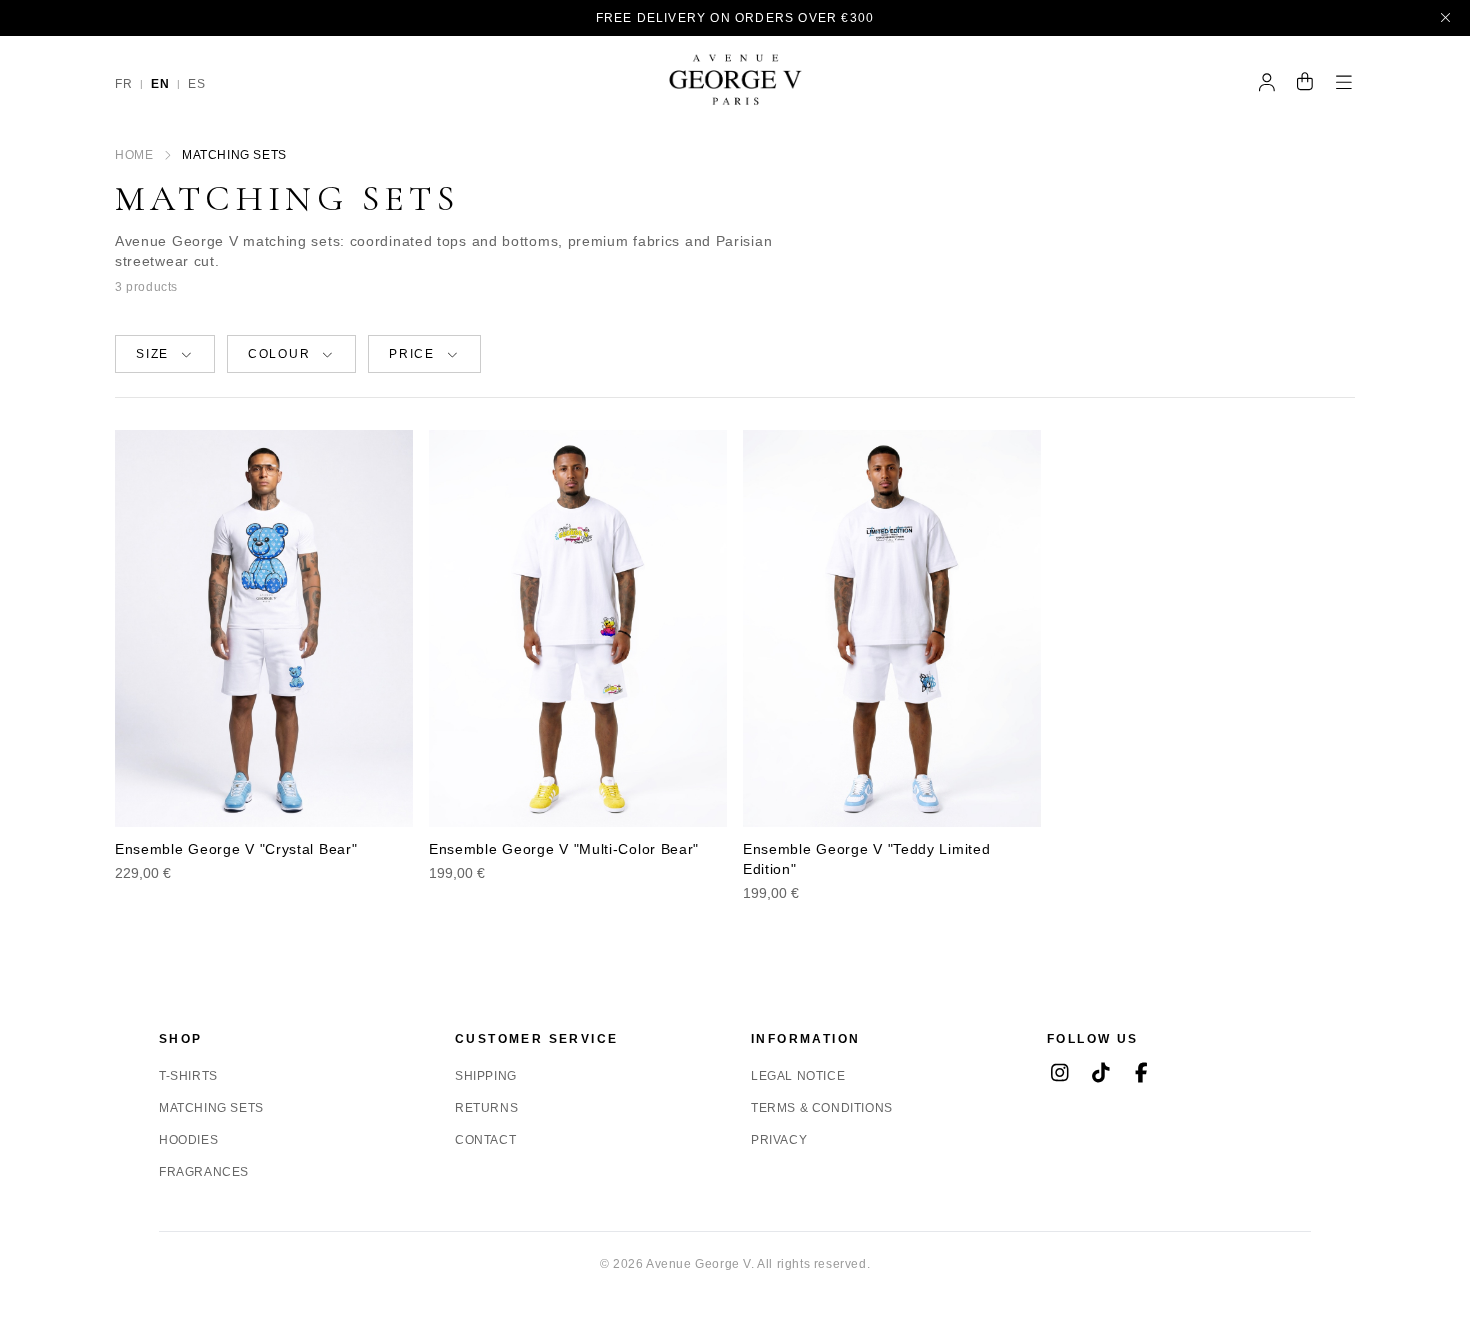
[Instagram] (1059, 1075)
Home (134, 155)
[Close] (1446, 18)
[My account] (1267, 84)
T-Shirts (188, 1076)
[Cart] (1305, 84)
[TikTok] (1100, 1075)
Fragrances (204, 1172)
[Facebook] (1141, 1075)
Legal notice (798, 1076)
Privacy (779, 1140)
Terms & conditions (822, 1108)
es (196, 84)
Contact (485, 1140)
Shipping (486, 1076)
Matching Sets (211, 1108)
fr (123, 84)
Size (152, 354)
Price (412, 354)
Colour (279, 354)
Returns (486, 1108)
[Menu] (1344, 84)
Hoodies (188, 1140)
